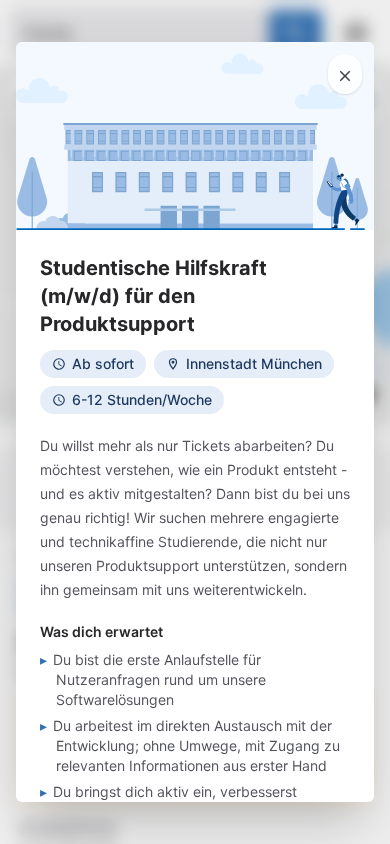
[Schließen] (345, 74)
